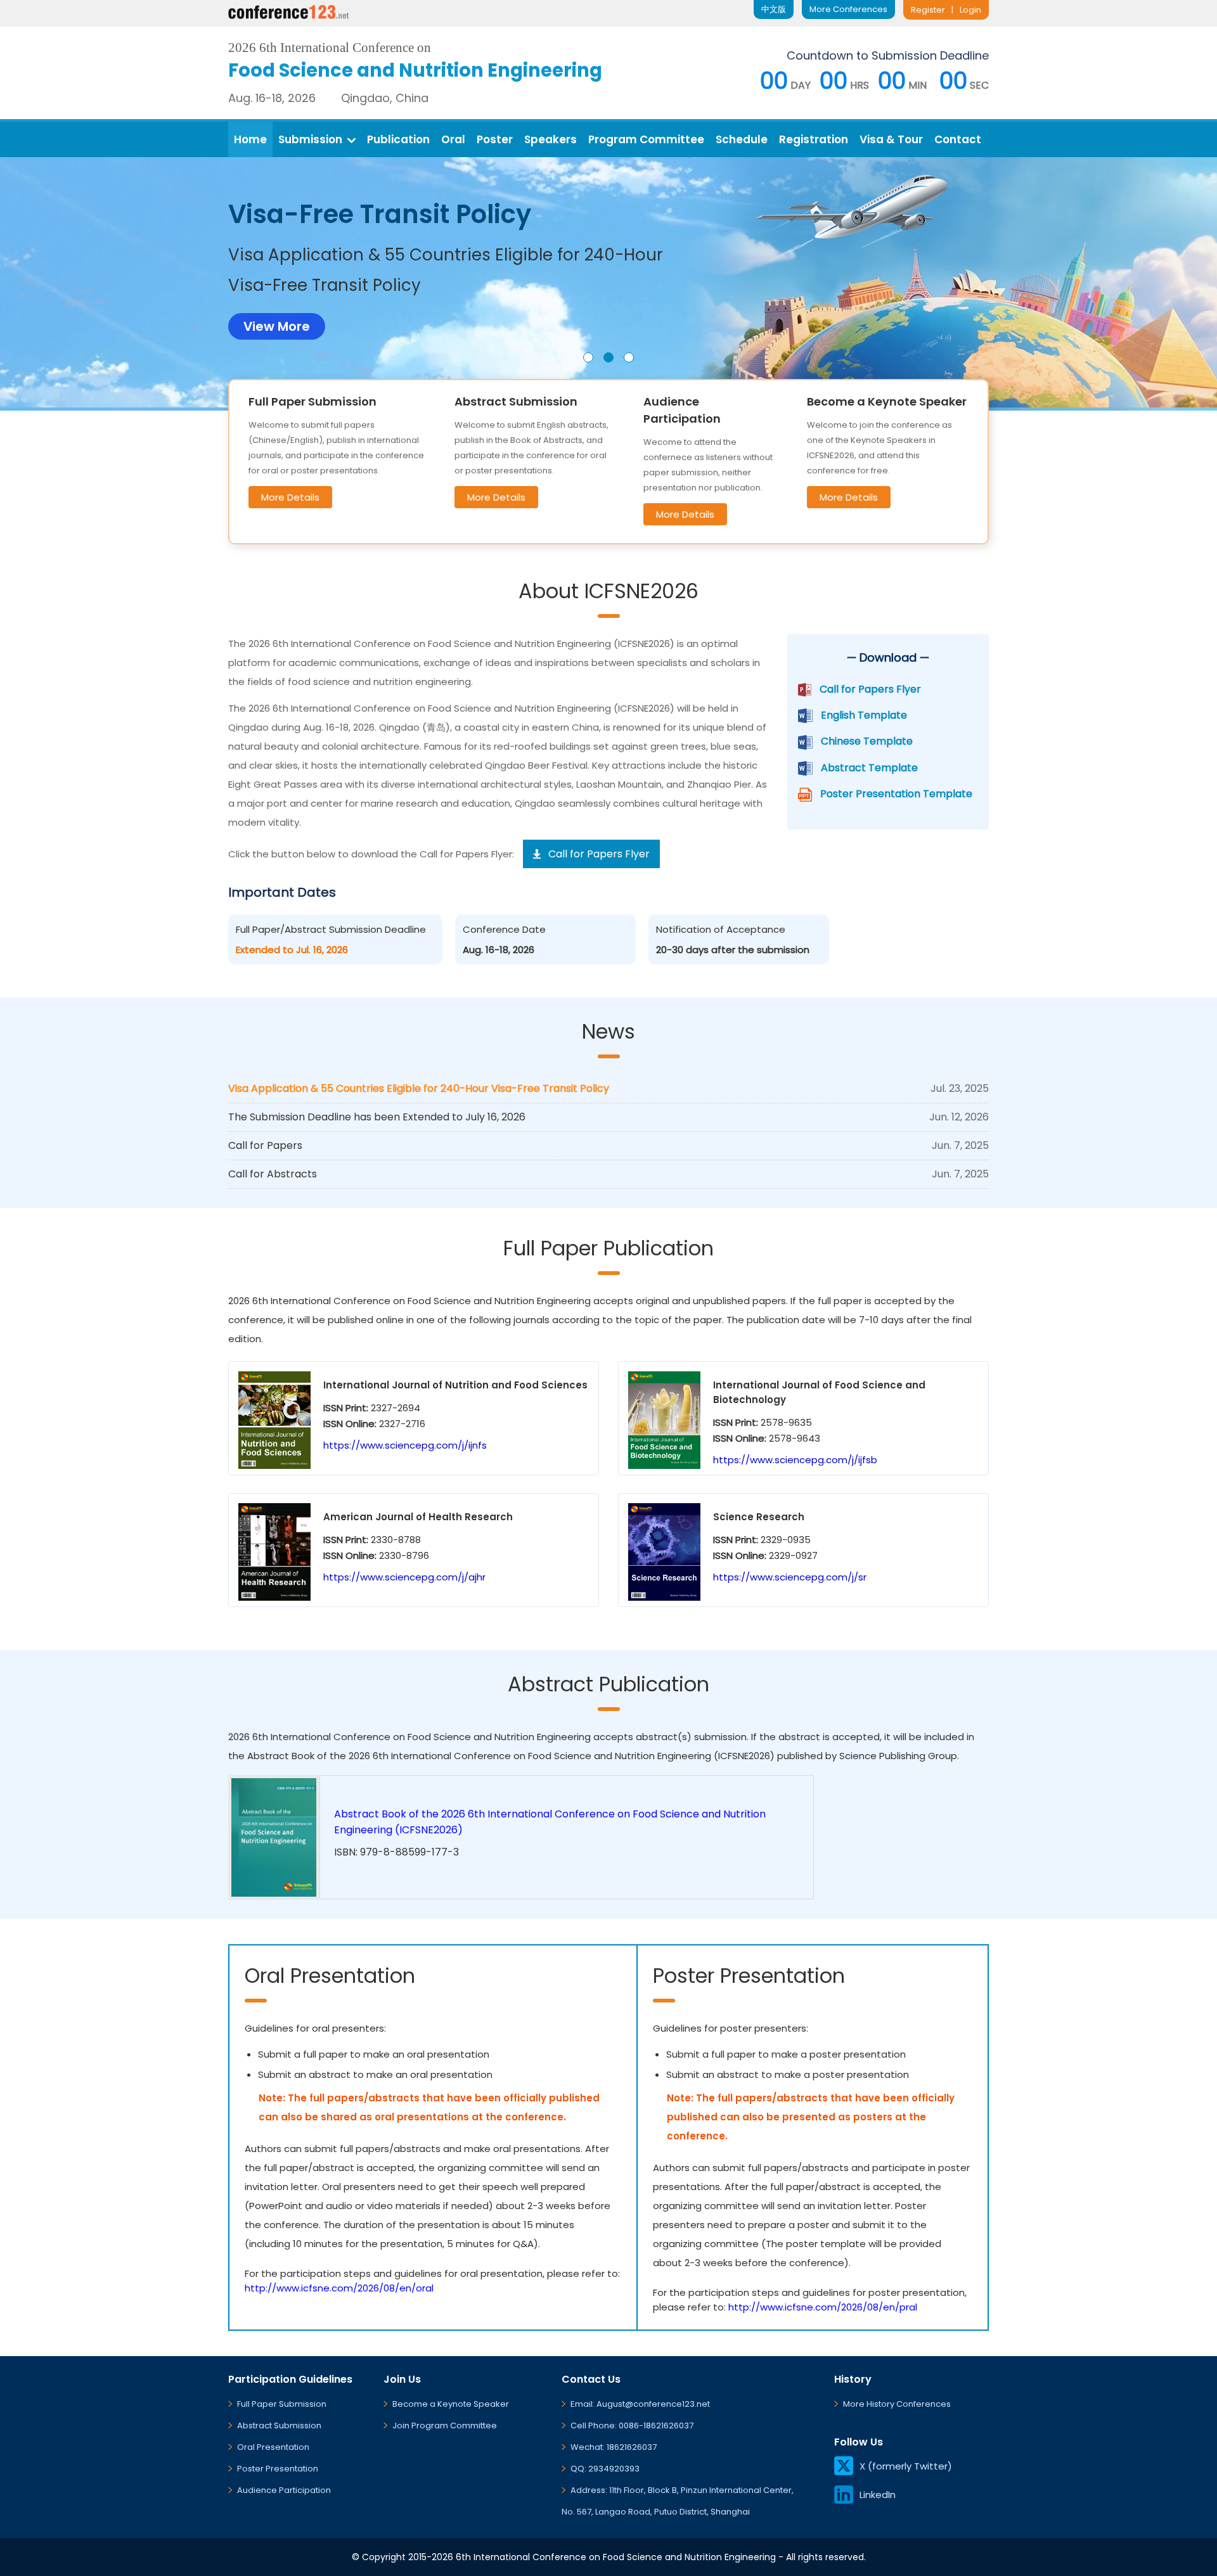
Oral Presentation (273, 2447)
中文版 (774, 9)
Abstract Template (869, 768)
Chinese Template (867, 741)
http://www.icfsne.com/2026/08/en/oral (339, 2288)
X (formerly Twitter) (906, 2466)
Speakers (551, 139)
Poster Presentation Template (896, 794)
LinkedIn (878, 2495)
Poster (495, 139)
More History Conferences (897, 2404)
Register (928, 10)
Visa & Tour (891, 139)
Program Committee (646, 139)
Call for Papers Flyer (870, 689)
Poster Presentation (278, 2469)
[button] (588, 357)
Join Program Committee (445, 2425)
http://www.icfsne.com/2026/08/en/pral (823, 2307)
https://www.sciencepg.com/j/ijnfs (405, 1445)
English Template (864, 715)
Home (250, 139)
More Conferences (848, 9)
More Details (290, 497)
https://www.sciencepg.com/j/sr (790, 1577)
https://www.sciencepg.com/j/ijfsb (795, 1460)
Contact (958, 139)
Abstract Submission (279, 2425)
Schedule (742, 139)
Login (970, 10)
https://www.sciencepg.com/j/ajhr (404, 1577)
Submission (310, 139)
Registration (814, 139)
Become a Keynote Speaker (451, 2404)
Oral (453, 139)
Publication (398, 139)
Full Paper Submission (282, 2404)
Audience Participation (284, 2490)
